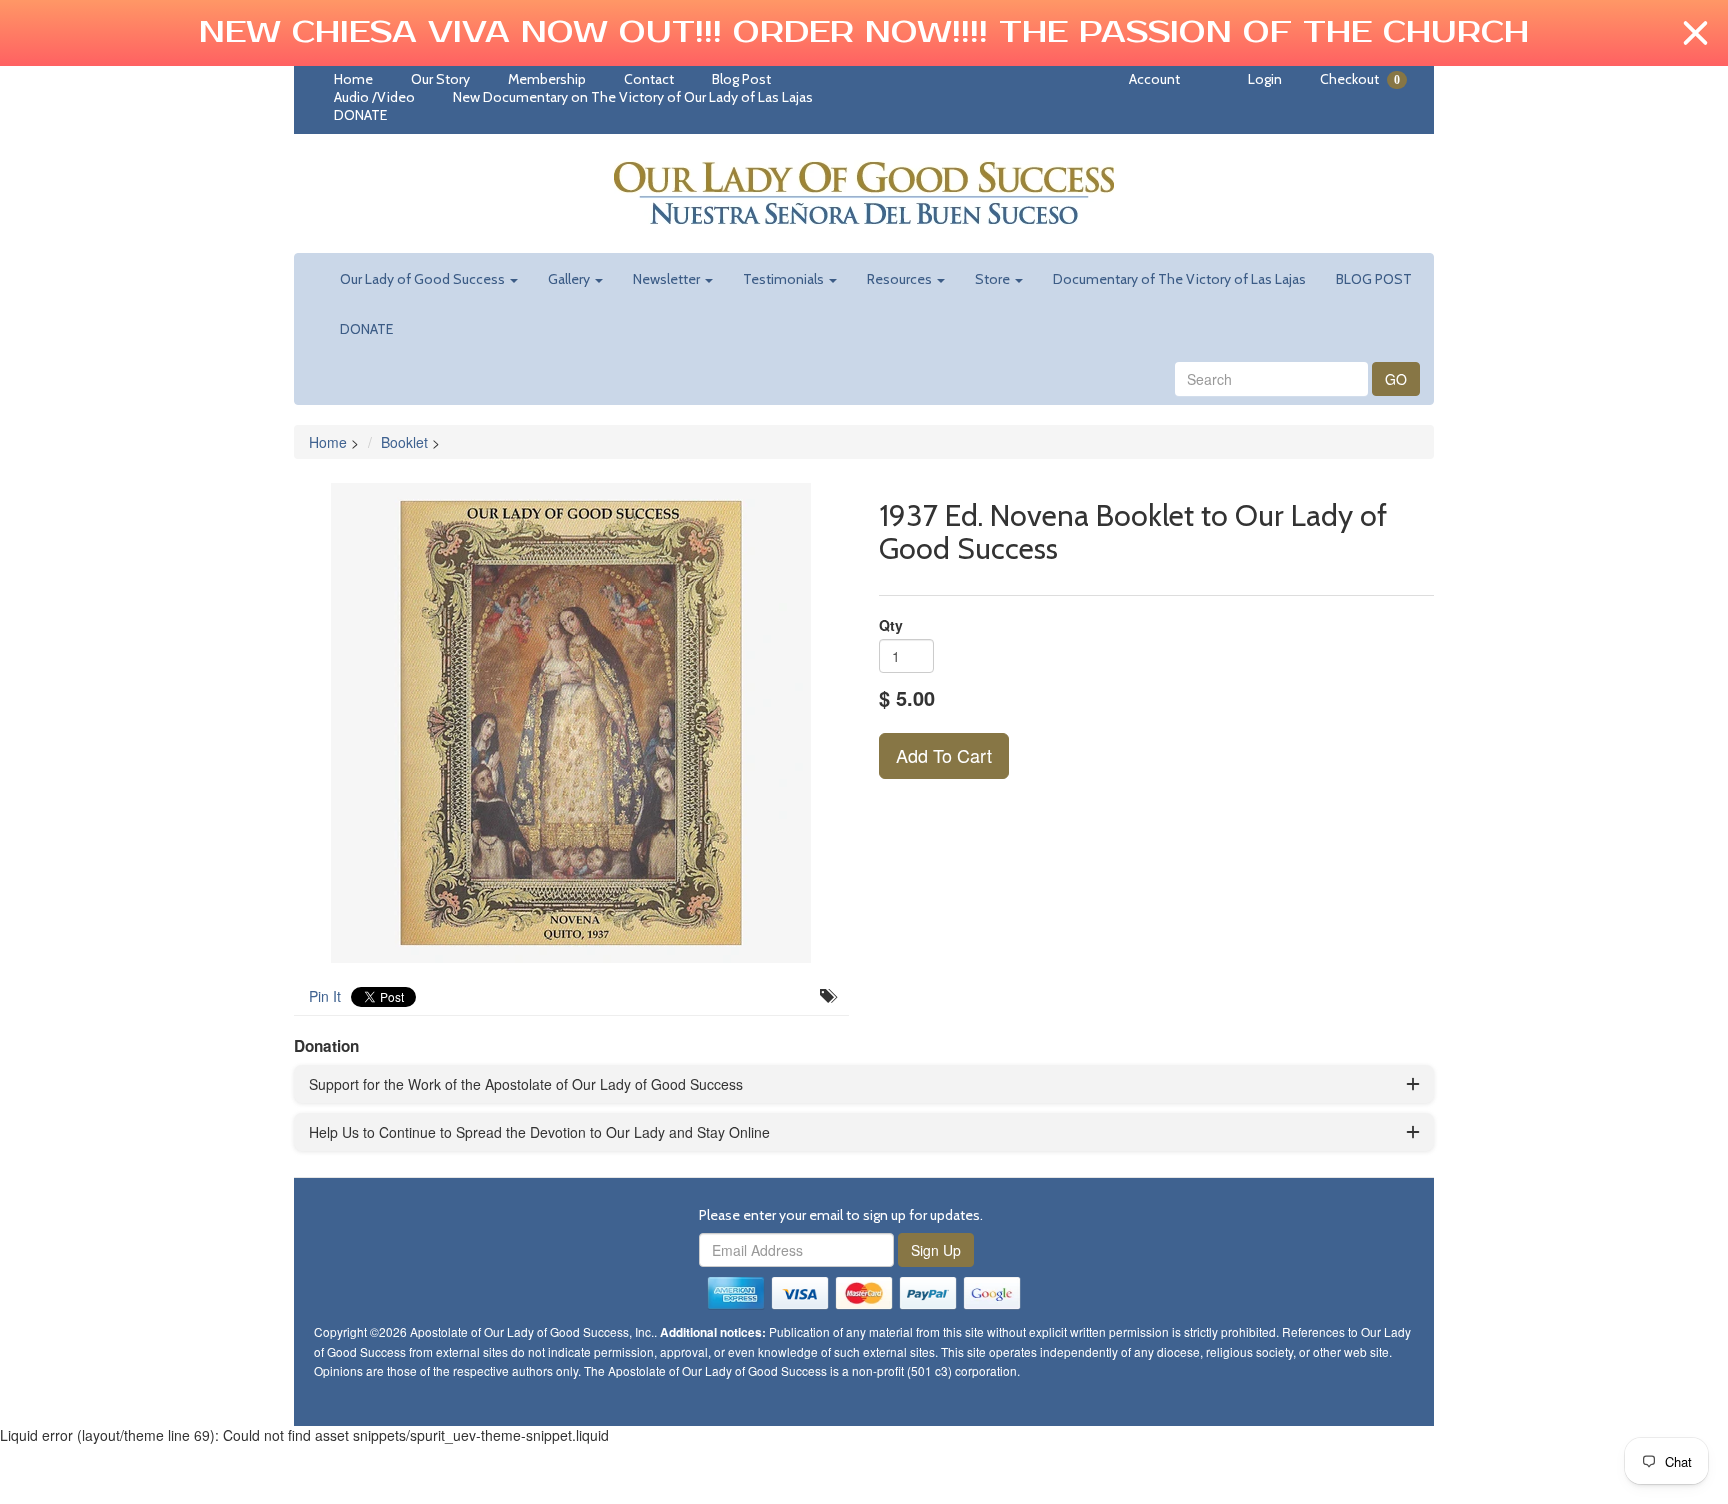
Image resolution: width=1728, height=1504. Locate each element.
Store (994, 279)
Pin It (325, 996)
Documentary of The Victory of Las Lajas (1179, 279)
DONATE (360, 115)
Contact (649, 79)
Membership (547, 79)
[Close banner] (1695, 32)
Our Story (440, 79)
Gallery (570, 279)
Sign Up (936, 1250)
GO (1396, 379)
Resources (901, 279)
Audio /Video (374, 97)
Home (353, 79)
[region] (864, 33)
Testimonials (785, 279)
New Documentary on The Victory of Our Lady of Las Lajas (633, 97)
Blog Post (741, 79)
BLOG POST (1374, 279)
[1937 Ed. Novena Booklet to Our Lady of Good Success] (571, 723)
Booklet (404, 442)
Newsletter (668, 279)
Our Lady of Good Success (424, 279)
